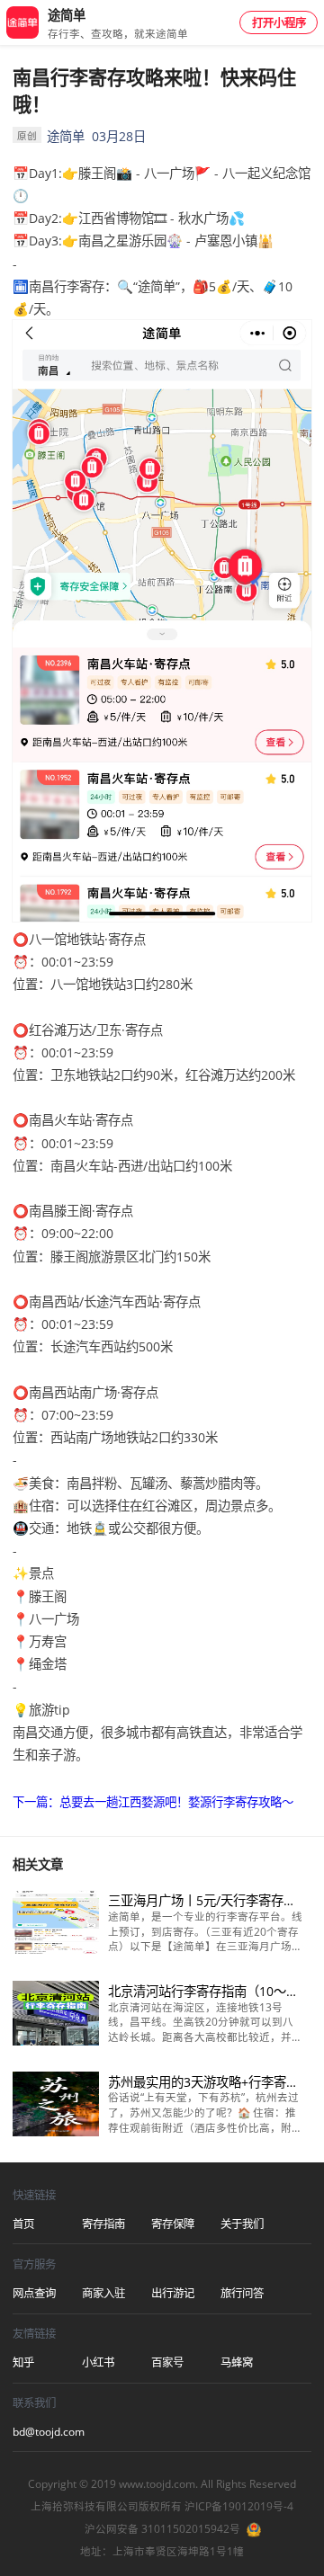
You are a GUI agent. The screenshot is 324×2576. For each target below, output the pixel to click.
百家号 (167, 2362)
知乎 (23, 2362)
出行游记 (173, 2293)
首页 (23, 2224)
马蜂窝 (237, 2362)
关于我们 (242, 2224)
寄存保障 (173, 2224)
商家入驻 (103, 2293)
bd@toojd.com (47, 2432)
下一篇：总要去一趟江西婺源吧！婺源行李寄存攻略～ (153, 1802)
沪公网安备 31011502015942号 (162, 2529)
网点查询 (34, 2293)
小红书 (98, 2362)
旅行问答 (242, 2293)
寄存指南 (103, 2224)
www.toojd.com (157, 2484)
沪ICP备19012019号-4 (239, 2506)
